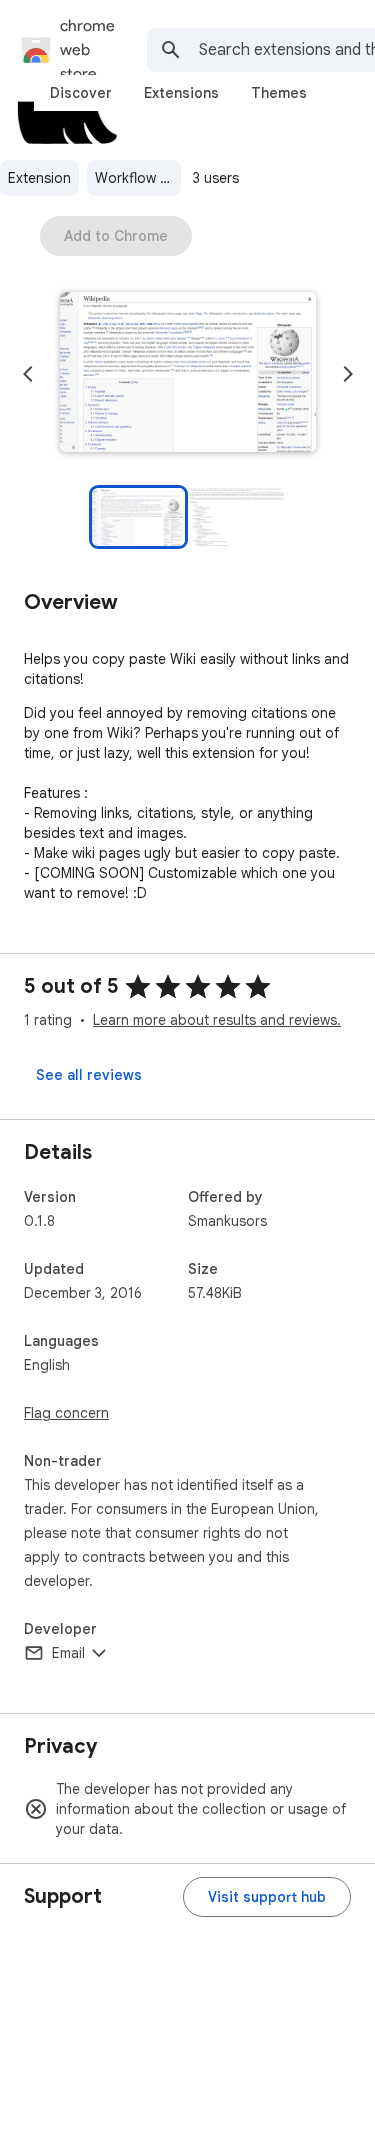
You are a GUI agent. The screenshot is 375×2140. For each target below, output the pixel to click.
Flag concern (66, 1413)
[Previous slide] (28, 374)
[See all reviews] (89, 1075)
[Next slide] (348, 374)
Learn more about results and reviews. (217, 1020)
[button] (188, 374)
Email (68, 1653)
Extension (39, 178)
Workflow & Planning (138, 178)
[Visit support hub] (267, 1897)
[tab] (81, 93)
